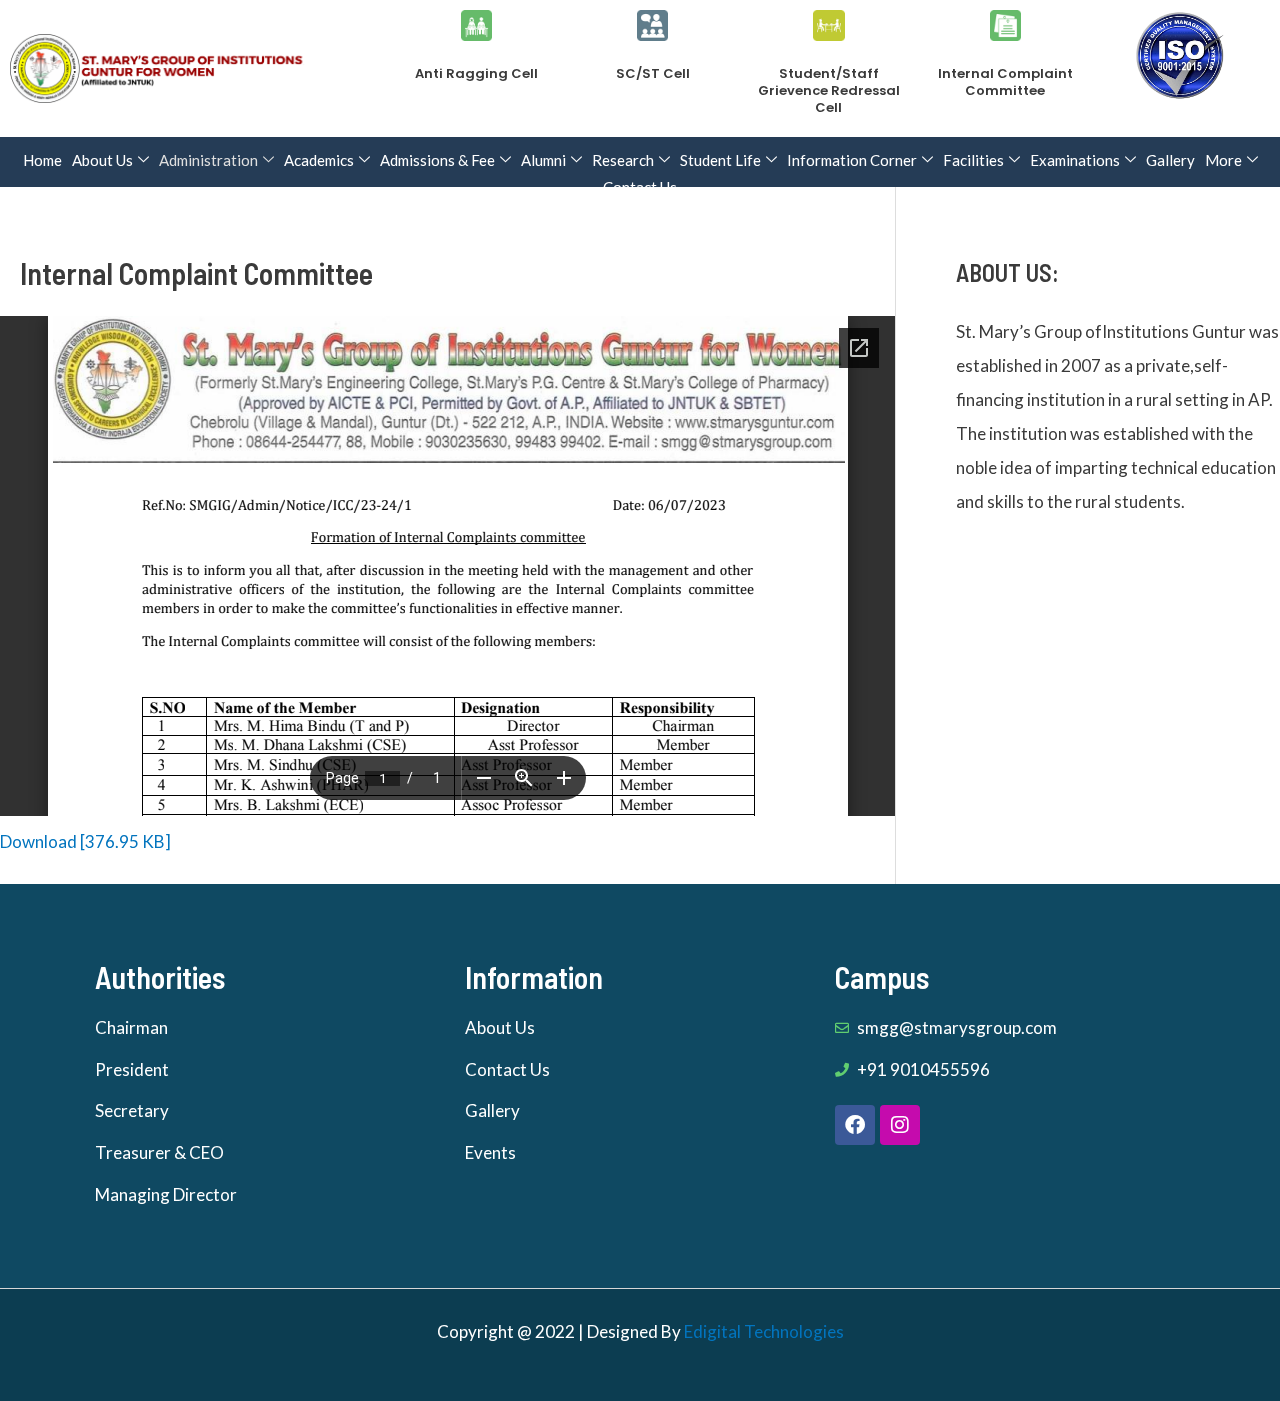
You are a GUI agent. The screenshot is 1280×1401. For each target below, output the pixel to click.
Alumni (543, 160)
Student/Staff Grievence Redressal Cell (829, 90)
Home (42, 160)
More (1223, 160)
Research (623, 160)
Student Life (720, 160)
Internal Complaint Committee (1005, 82)
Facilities (973, 160)
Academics (319, 160)
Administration (208, 160)
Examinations (1075, 160)
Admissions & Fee (437, 160)
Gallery (1170, 160)
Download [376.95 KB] (85, 841)
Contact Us (640, 187)
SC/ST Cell (653, 73)
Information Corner (852, 160)
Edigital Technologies (764, 1331)
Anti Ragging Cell (476, 73)
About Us (102, 160)
